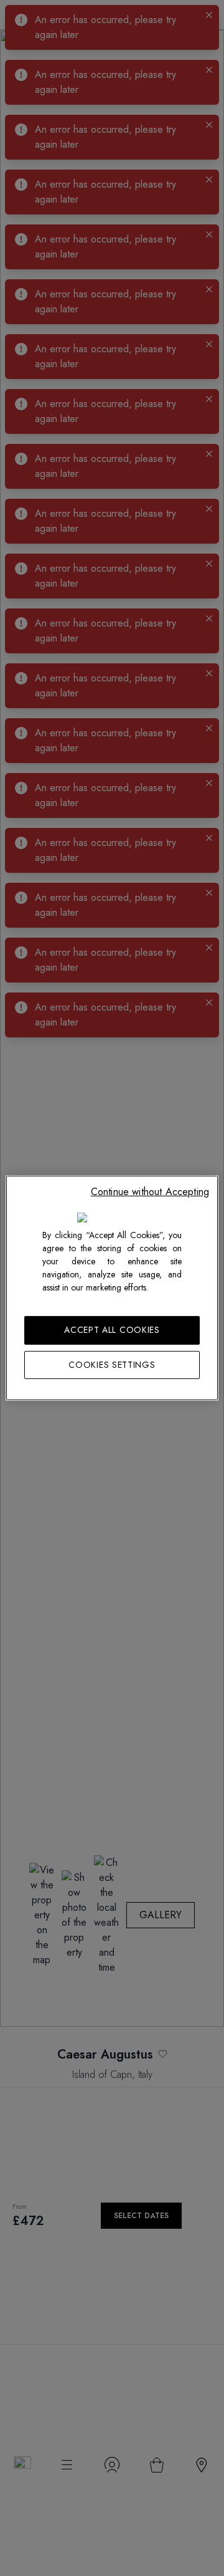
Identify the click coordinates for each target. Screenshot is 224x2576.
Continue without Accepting (150, 1192)
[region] (112, 1288)
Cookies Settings (112, 1365)
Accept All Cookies (112, 1330)
